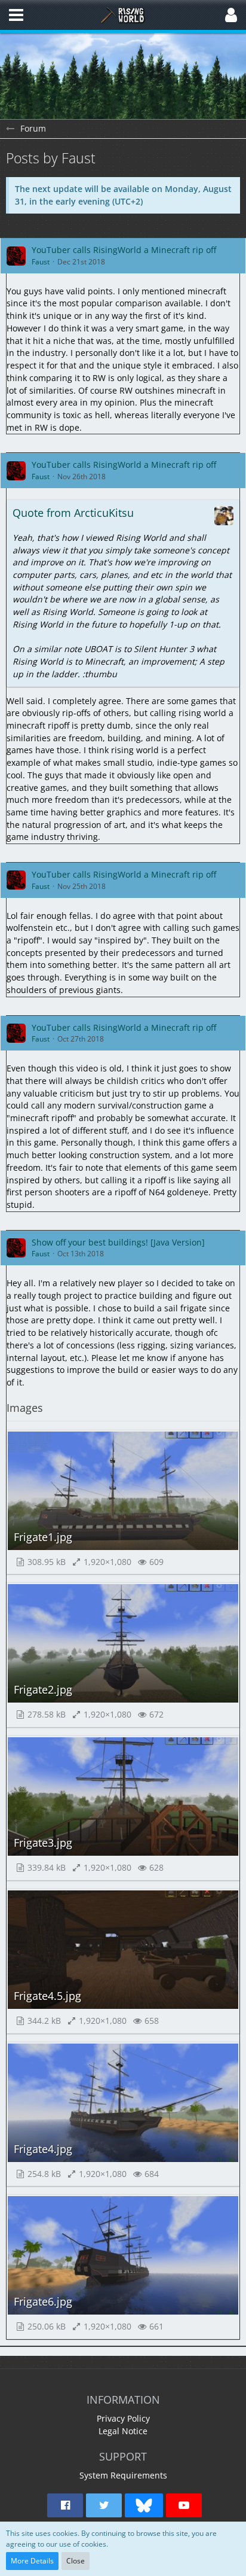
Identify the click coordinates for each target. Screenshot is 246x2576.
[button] (16, 15)
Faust (41, 262)
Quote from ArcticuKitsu (73, 513)
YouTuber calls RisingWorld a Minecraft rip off (124, 250)
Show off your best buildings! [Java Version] (118, 1242)
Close (76, 2561)
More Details (32, 2561)
